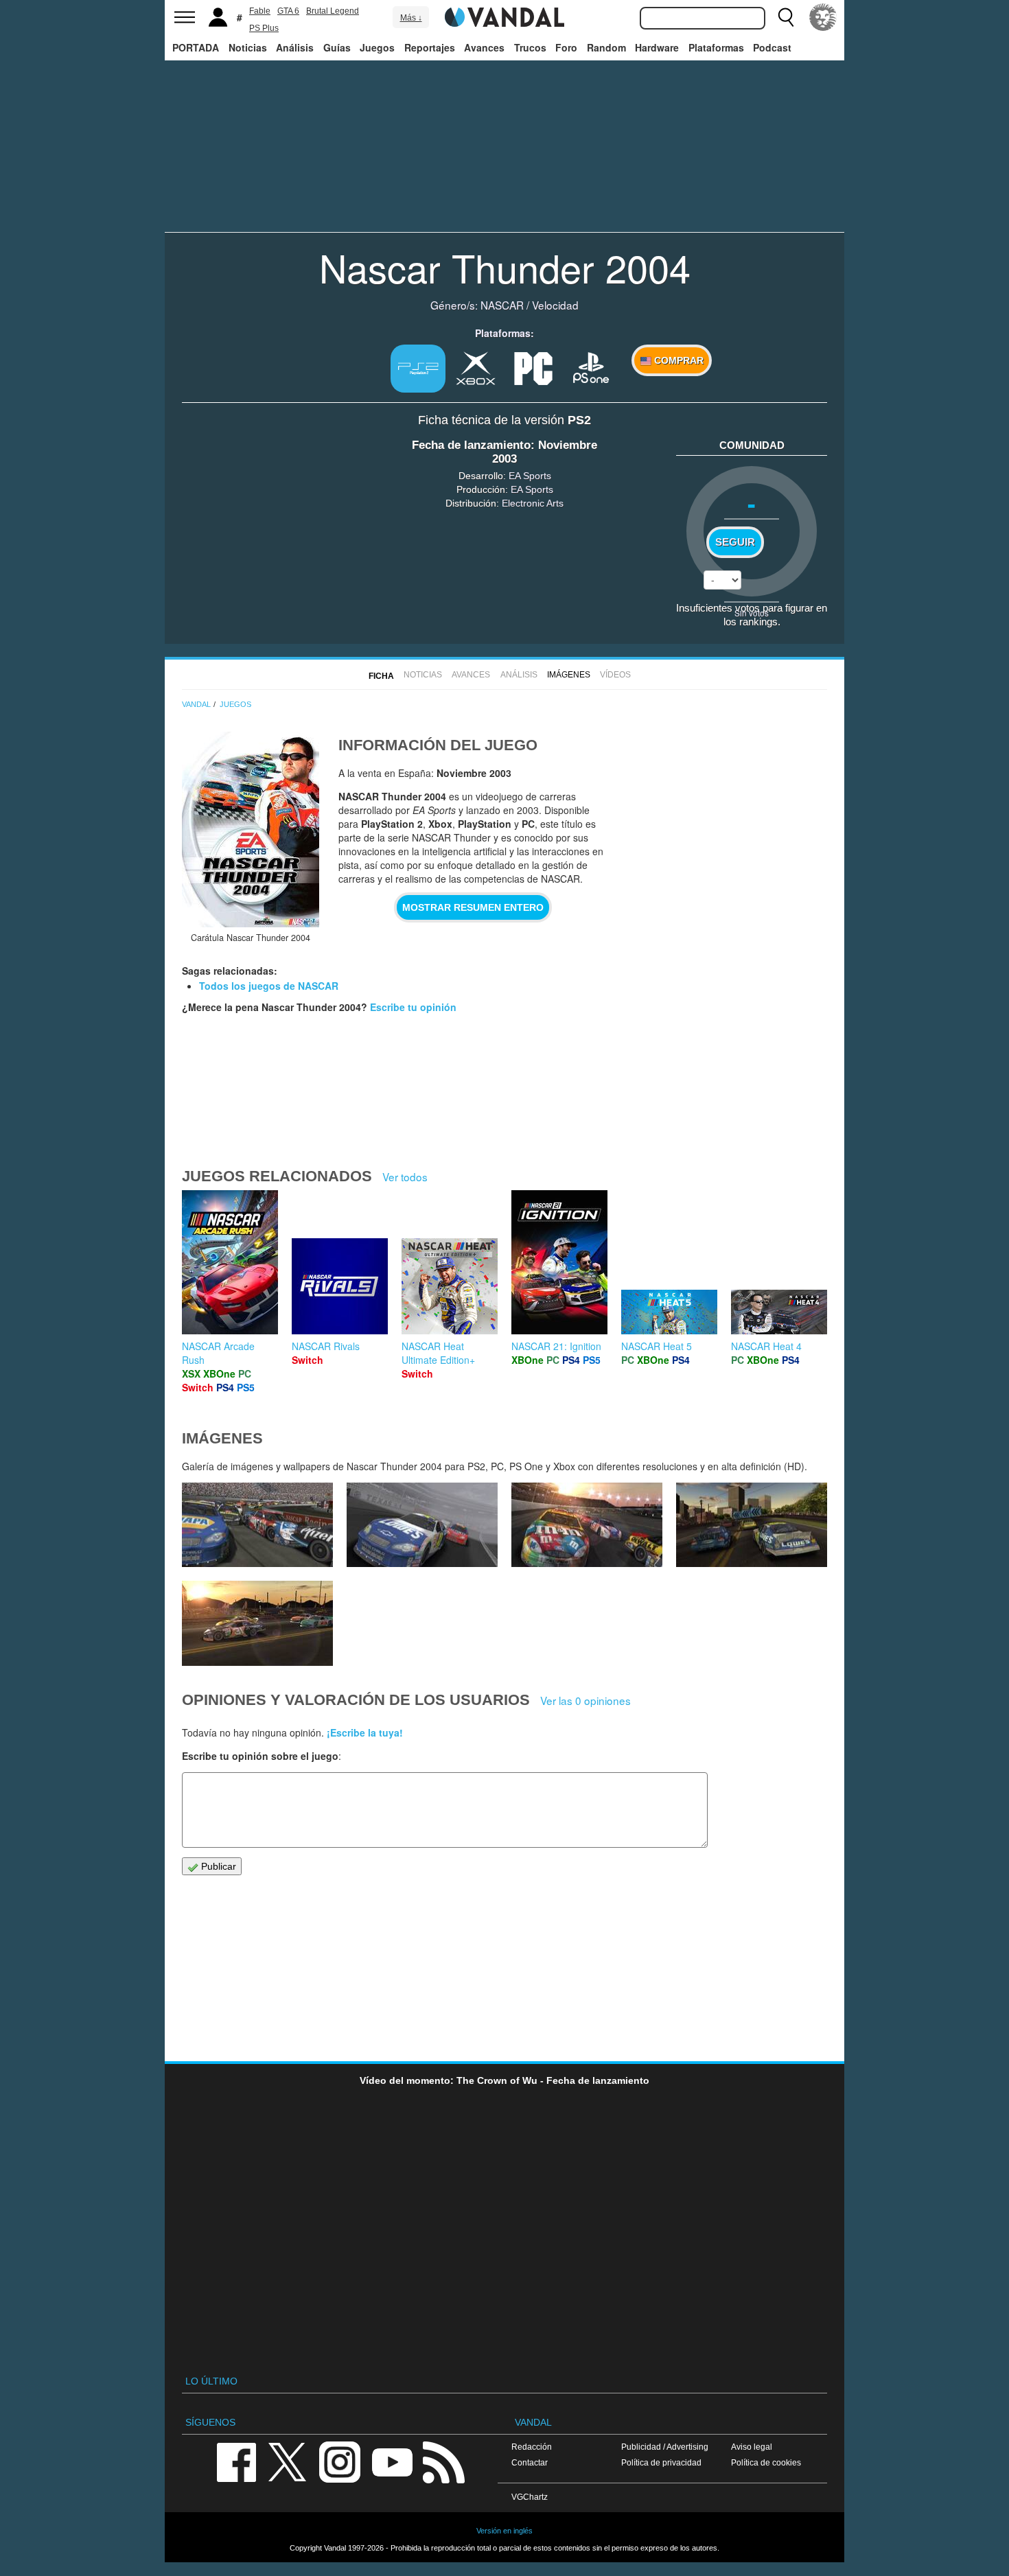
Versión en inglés (505, 2531)
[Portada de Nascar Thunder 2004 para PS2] (251, 829)
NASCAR (502, 305)
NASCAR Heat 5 (657, 1346)
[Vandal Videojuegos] (505, 16)
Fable (260, 11)
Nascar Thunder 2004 (505, 267)
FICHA (381, 676)
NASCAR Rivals (326, 1346)
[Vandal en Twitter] (288, 2461)
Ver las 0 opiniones (585, 1700)
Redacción (532, 2447)
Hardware (657, 47)
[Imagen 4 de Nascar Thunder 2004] (257, 1623)
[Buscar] (786, 17)
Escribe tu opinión (413, 1007)
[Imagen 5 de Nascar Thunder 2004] (752, 1525)
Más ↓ (411, 18)
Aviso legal (752, 2447)
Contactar (530, 2462)
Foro (566, 47)
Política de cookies (766, 2462)
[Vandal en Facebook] (236, 2461)
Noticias (248, 47)
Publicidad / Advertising (665, 2447)
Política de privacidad (661, 2462)
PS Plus (264, 28)
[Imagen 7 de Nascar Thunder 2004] (422, 1525)
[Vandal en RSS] (443, 2461)
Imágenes (569, 675)
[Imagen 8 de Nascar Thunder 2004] (257, 1525)
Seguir (735, 542)
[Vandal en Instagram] (340, 2461)
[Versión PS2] (418, 369)
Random (606, 47)
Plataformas (716, 47)
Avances (484, 47)
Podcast (772, 47)
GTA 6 (288, 11)
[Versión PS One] (591, 367)
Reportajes (430, 47)
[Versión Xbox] (476, 367)
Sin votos (752, 613)
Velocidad (555, 305)
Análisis (295, 47)
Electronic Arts (533, 503)
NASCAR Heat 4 (766, 1346)
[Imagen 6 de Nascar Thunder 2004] (587, 1525)
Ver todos (405, 1176)
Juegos (377, 47)
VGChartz (530, 2497)
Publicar (217, 1866)
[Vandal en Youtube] (392, 2461)
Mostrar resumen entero (473, 907)
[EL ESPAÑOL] (823, 17)
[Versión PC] (533, 367)
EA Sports (530, 476)
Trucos (530, 47)
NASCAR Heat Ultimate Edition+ (438, 1353)
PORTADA (196, 47)
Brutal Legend (333, 11)
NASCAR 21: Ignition (556, 1346)
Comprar (677, 360)
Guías (337, 47)
